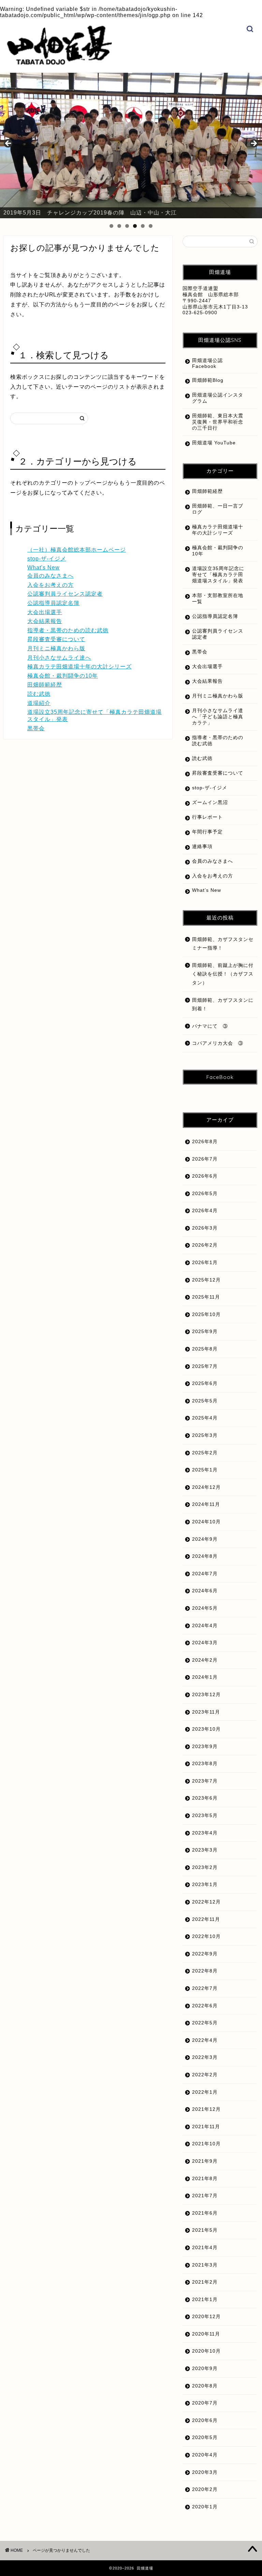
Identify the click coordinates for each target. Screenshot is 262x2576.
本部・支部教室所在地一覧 (218, 599)
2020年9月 (205, 2369)
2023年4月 (205, 1833)
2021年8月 (205, 2179)
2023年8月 (205, 1764)
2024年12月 (206, 1487)
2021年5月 (205, 2230)
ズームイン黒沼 (210, 802)
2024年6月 (205, 1591)
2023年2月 (205, 1867)
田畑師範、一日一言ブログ (218, 509)
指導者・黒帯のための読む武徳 (68, 630)
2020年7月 (205, 2403)
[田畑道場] (59, 63)
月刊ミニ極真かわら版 (56, 648)
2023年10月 (206, 1729)
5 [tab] (143, 226)
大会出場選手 (45, 612)
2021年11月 (206, 2127)
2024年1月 (205, 1677)
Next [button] (253, 144)
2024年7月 (205, 1574)
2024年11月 (206, 1504)
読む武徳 (39, 694)
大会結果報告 (45, 621)
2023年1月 (205, 1885)
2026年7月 (205, 1159)
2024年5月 (205, 1608)
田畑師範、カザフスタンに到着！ (223, 1005)
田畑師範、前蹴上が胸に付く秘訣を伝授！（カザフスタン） (223, 974)
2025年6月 (205, 1383)
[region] (131, 146)
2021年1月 (205, 2300)
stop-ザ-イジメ (47, 559)
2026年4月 (205, 1211)
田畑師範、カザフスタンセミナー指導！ (223, 944)
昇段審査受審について (56, 639)
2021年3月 (205, 2265)
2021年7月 (205, 2196)
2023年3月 (205, 1850)
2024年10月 (206, 1522)
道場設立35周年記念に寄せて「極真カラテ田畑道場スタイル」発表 (218, 575)
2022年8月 (205, 1971)
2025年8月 (205, 1349)
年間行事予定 (207, 832)
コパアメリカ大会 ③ (218, 1043)
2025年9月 (205, 1332)
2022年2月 (205, 2075)
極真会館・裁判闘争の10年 (63, 676)
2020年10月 (206, 2351)
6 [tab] (151, 226)
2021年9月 (205, 2161)
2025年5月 (205, 1401)
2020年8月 (205, 2386)
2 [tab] (119, 226)
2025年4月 (205, 1418)
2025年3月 (205, 1435)
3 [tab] (127, 226)
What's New (43, 567)
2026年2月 (205, 1245)
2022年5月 (205, 2023)
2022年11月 (206, 1919)
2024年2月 (205, 1660)
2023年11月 (206, 1712)
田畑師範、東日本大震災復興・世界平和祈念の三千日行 (218, 422)
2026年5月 (205, 1194)
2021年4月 (205, 2248)
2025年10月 (206, 1314)
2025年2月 (205, 1453)
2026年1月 (205, 1263)
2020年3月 (205, 2472)
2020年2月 (205, 2489)
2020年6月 (205, 2420)
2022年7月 (205, 1988)
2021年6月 (205, 2213)
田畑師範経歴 (45, 685)
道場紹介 (39, 703)
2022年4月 (205, 2040)
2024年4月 (205, 1626)
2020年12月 (206, 2317)
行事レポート (207, 817)
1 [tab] (111, 226)
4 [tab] (135, 226)
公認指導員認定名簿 (53, 603)
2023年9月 (205, 1747)
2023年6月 (205, 1798)
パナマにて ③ (213, 1026)
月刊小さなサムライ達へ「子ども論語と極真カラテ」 (218, 717)
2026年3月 (205, 1228)
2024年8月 (205, 1556)
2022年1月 (205, 2092)
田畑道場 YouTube (214, 443)
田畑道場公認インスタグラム (218, 398)
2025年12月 (206, 1280)
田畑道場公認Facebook (207, 363)
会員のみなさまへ (50, 576)
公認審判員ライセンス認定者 (65, 594)
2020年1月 (205, 2507)
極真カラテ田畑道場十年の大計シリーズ (79, 667)
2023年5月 (205, 1816)
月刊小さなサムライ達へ (59, 658)
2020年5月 (205, 2437)
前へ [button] (9, 144)
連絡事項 (202, 847)
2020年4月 (205, 2455)
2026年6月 (205, 1176)
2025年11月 (206, 1297)
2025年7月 (205, 1366)
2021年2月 (205, 2282)
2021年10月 (206, 2144)
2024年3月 (205, 1643)
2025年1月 (205, 1470)
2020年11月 (206, 2334)
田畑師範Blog (208, 380)
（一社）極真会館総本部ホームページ (77, 550)
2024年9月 (205, 1539)
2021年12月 (206, 2109)
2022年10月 (206, 1936)
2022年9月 (205, 1954)
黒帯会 (36, 728)
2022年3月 (205, 2057)
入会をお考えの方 (50, 585)
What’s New (207, 890)
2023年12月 (206, 1695)
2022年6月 (205, 2006)
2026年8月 (205, 1142)
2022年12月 (206, 1902)
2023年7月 (205, 1781)
